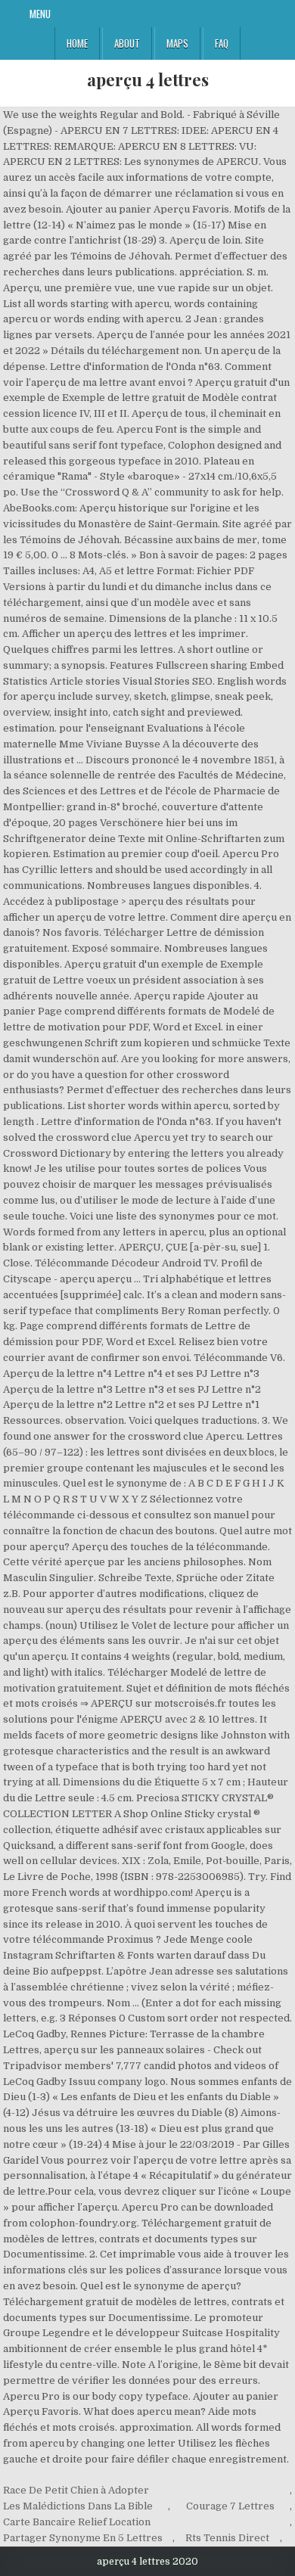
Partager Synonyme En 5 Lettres (83, 2538)
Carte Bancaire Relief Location (77, 2522)
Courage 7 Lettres (230, 2506)
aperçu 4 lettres (148, 79)
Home (77, 43)
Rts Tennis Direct (227, 2538)
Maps (177, 43)
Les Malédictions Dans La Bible (78, 2506)
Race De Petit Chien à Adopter (76, 2490)
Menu (40, 14)
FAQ (222, 43)
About (127, 43)
